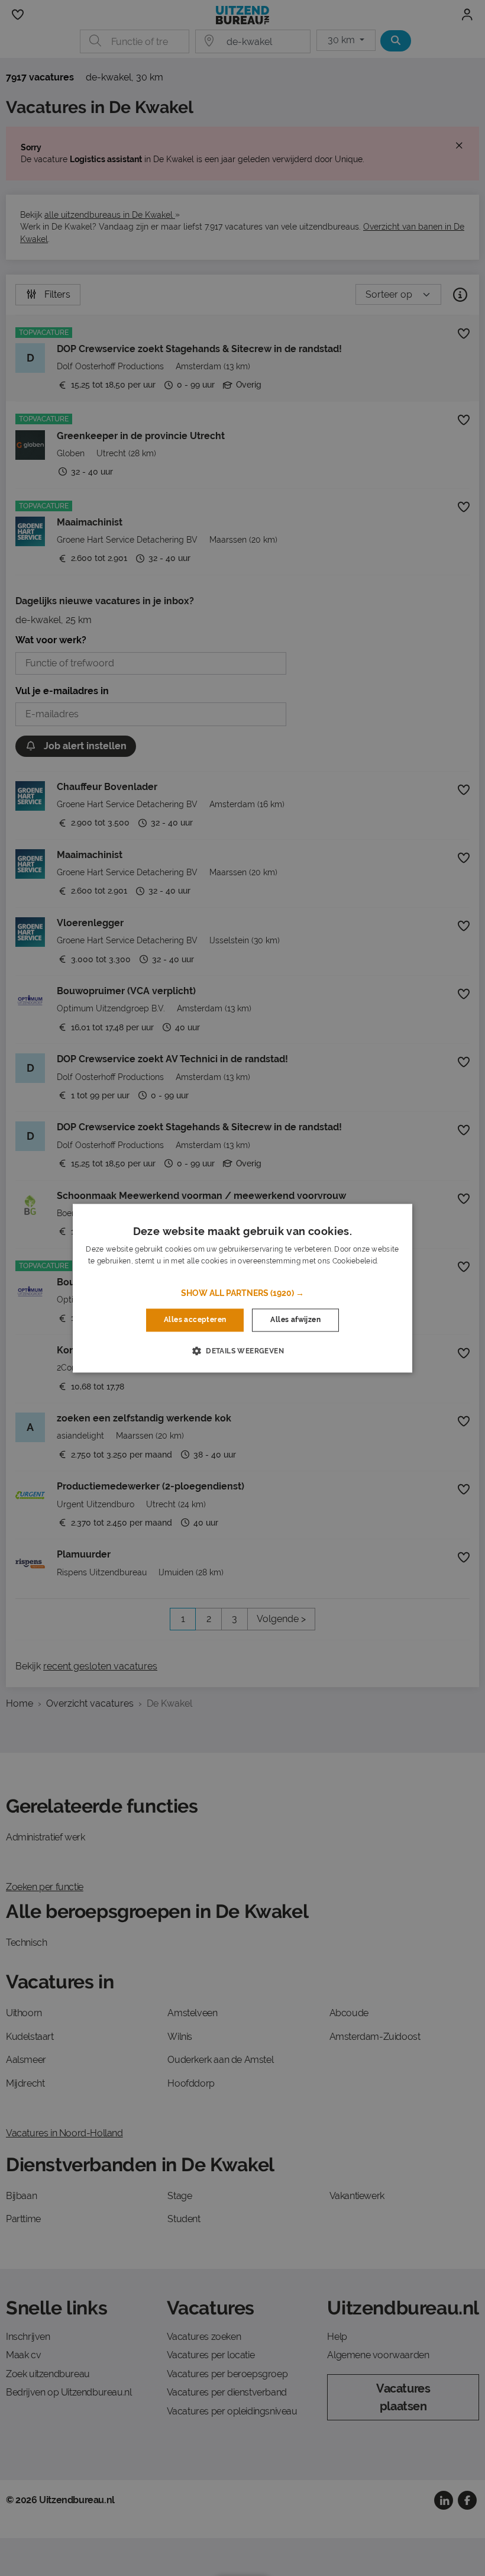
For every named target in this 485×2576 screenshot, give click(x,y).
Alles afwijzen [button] (295, 1320)
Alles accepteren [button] (195, 1320)
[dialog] (242, 1288)
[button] (242, 1294)
